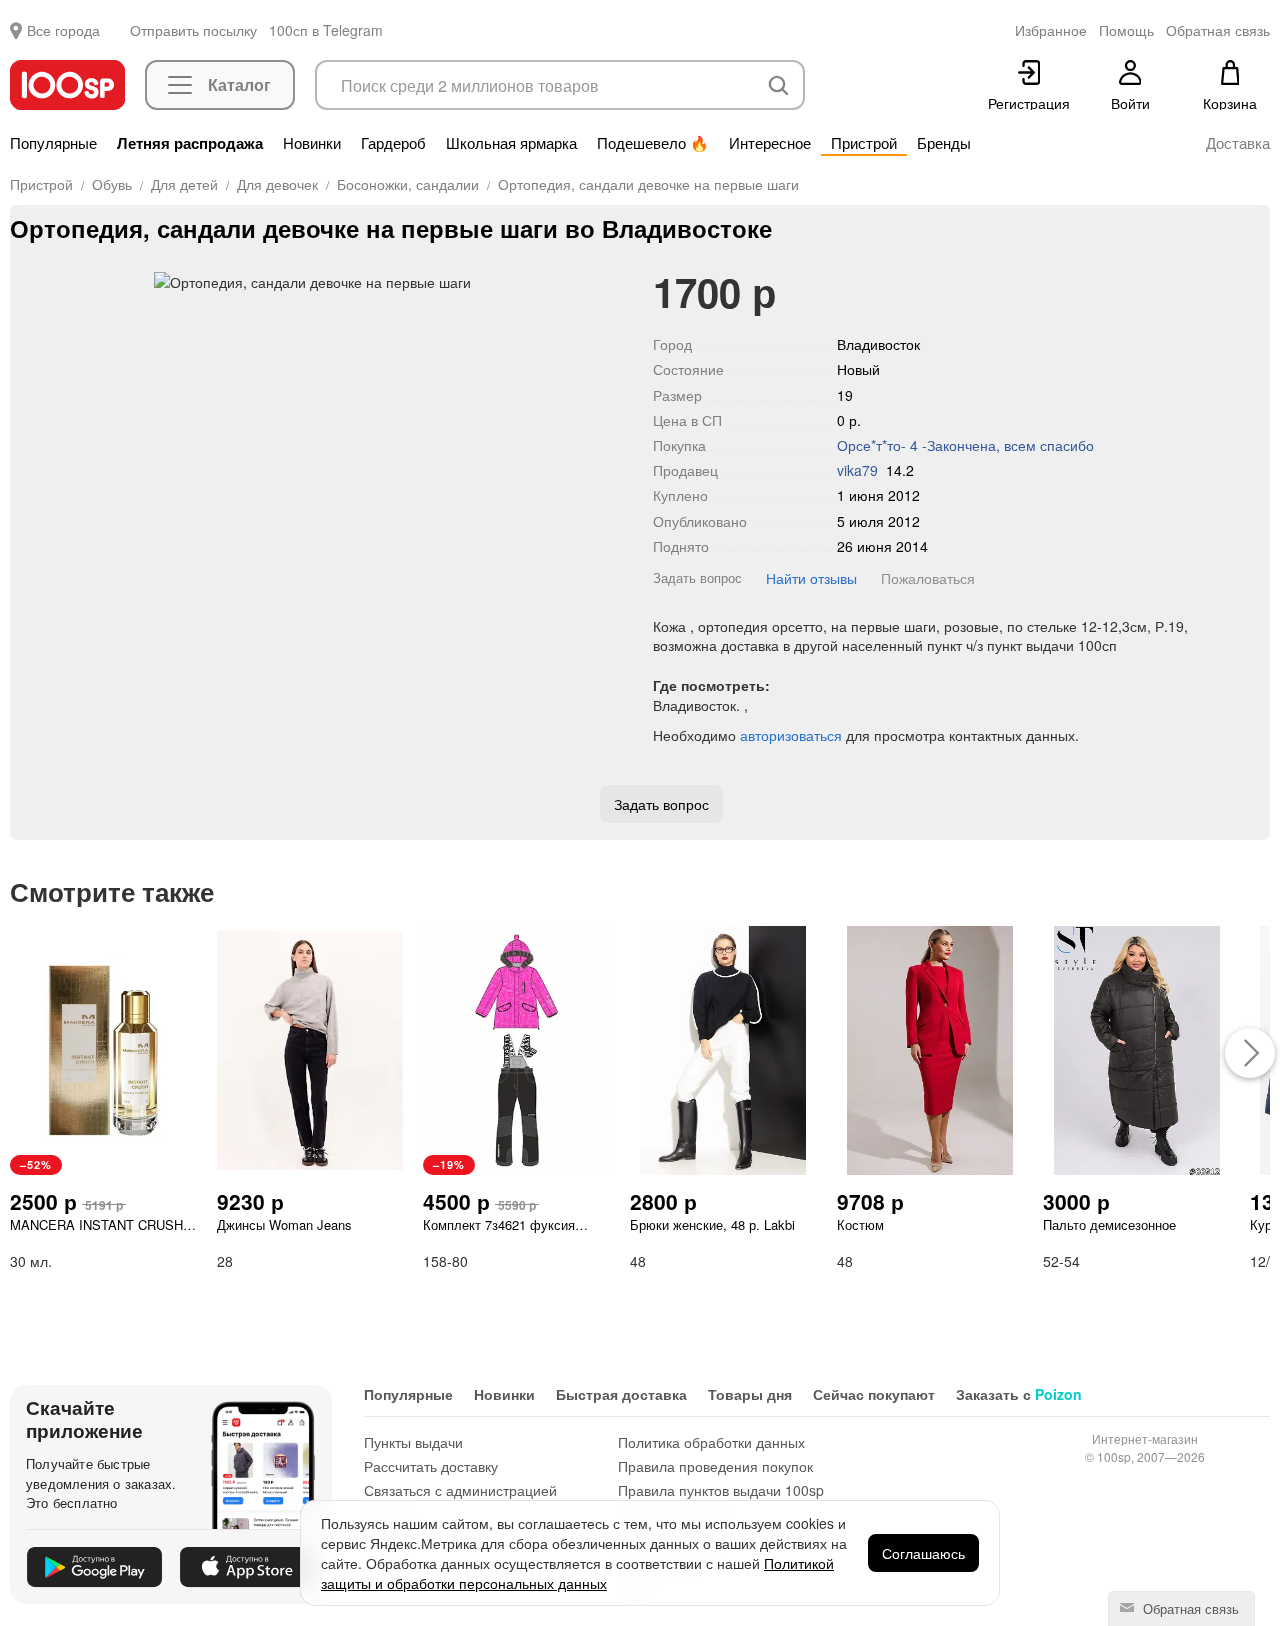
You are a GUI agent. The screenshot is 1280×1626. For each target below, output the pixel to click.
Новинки (312, 143)
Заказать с (1019, 1394)
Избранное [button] (1051, 30)
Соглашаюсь (923, 1553)
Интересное (770, 143)
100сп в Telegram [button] (326, 30)
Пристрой (864, 143)
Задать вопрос (697, 577)
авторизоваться (791, 735)
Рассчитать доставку (431, 1466)
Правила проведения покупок (715, 1466)
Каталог (239, 84)
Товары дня (750, 1394)
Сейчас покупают (874, 1394)
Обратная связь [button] (1218, 30)
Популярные (53, 143)
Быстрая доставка (621, 1394)
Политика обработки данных (711, 1442)
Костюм (860, 1225)
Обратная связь (1189, 1608)
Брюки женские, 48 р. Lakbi (712, 1225)
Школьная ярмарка (511, 143)
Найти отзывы (811, 578)
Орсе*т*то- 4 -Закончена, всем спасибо (965, 445)
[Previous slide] (25, 282)
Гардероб (393, 143)
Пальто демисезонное (1109, 1225)
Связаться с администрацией (460, 1490)
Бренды (944, 143)
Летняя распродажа (190, 143)
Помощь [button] (1126, 30)
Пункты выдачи (413, 1442)
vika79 (857, 470)
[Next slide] (600, 282)
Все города (63, 30)
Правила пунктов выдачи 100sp (721, 1490)
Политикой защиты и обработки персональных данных (577, 1573)
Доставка (1238, 143)
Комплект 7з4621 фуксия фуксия (499, 1225)
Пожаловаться (928, 578)
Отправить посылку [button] (193, 30)
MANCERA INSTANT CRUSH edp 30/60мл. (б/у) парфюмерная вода (96, 1225)
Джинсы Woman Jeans (284, 1225)
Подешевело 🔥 (653, 143)
